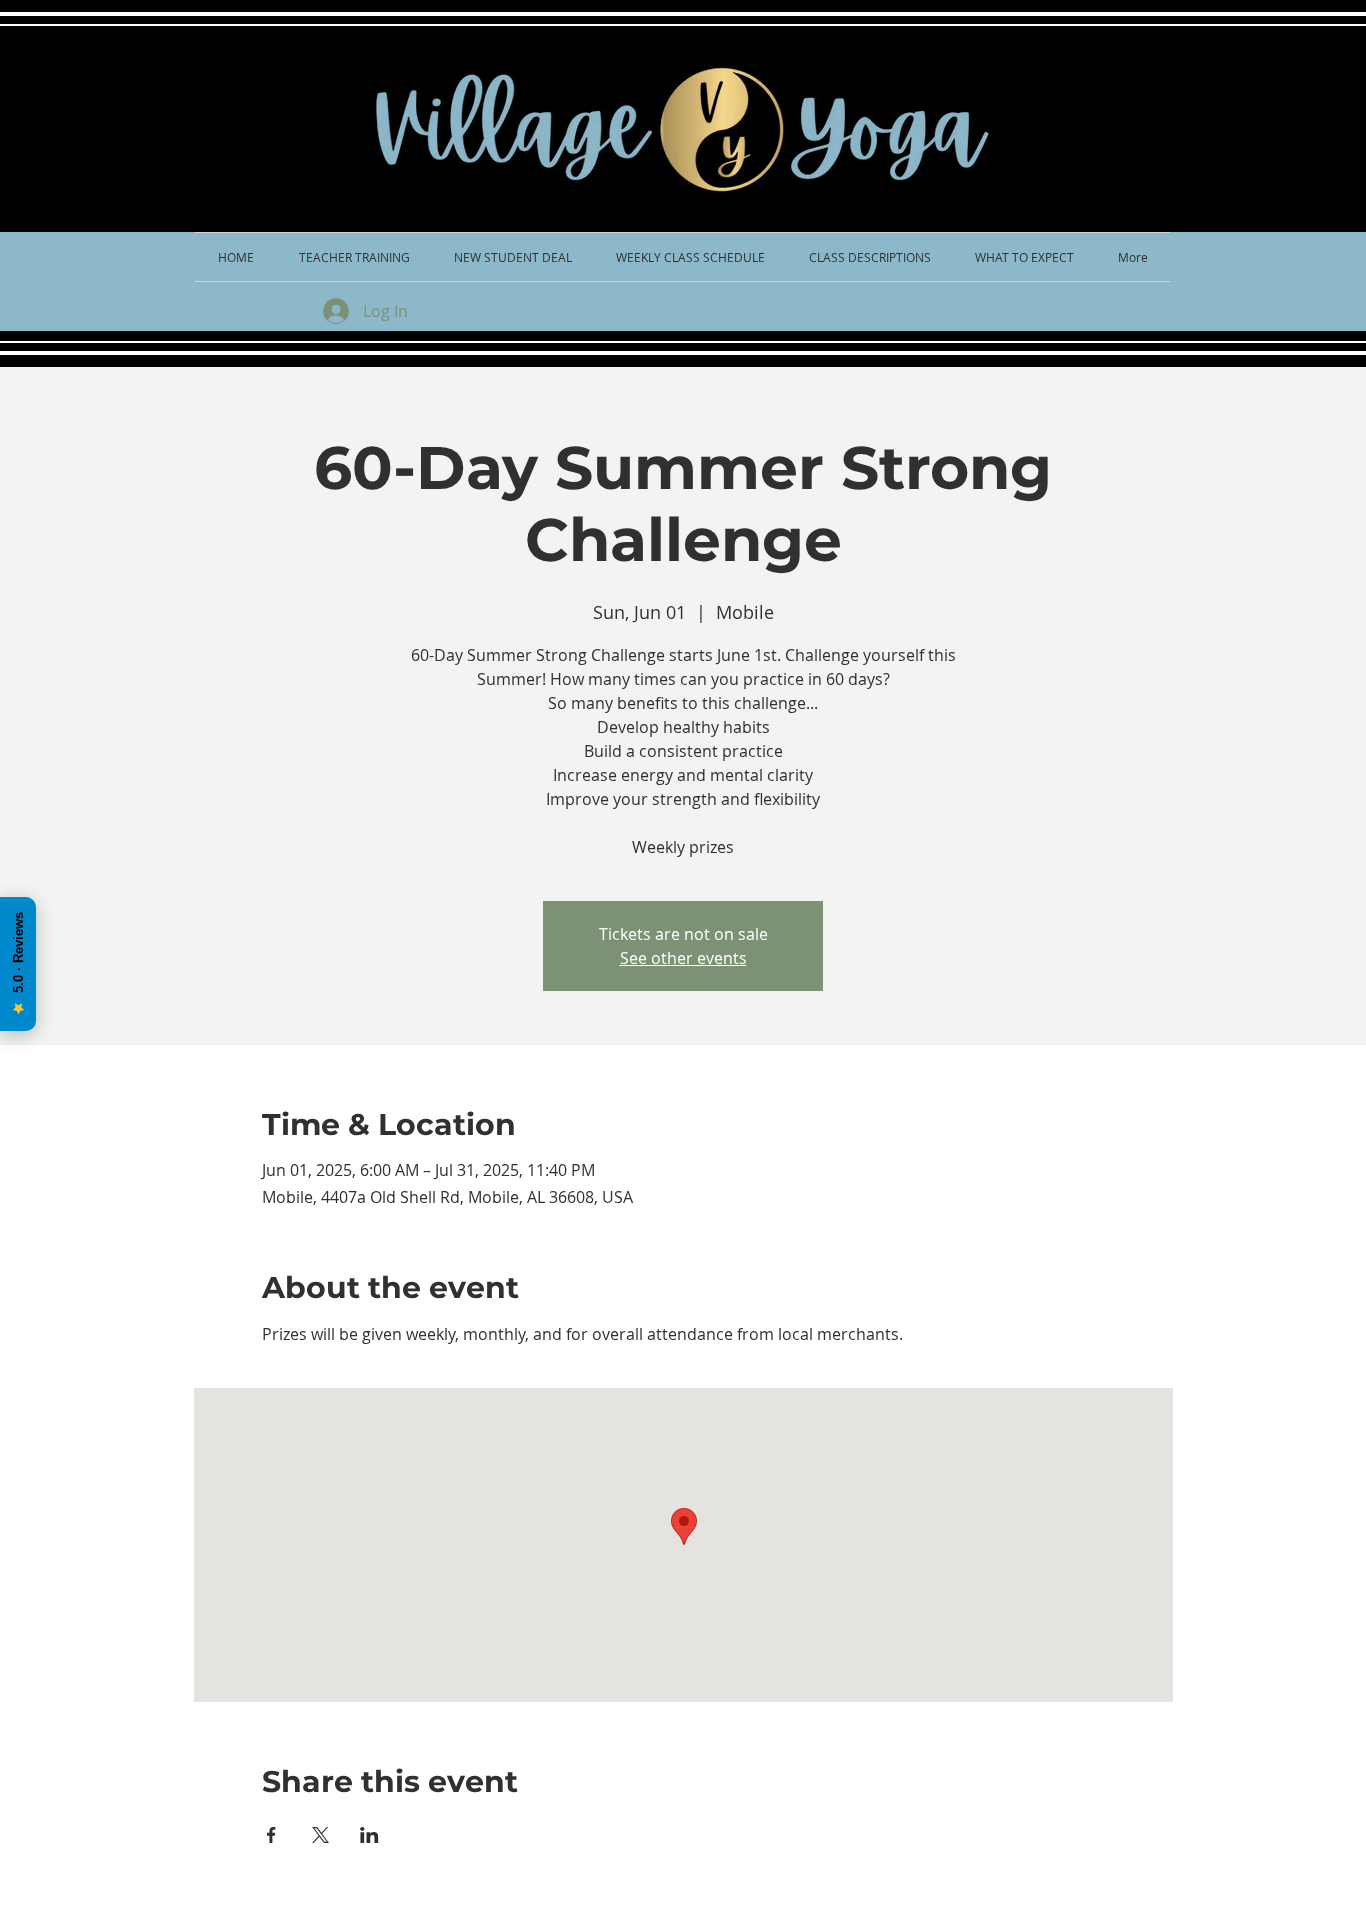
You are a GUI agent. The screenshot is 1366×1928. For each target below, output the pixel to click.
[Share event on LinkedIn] (369, 1835)
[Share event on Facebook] (271, 1835)
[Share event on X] (320, 1835)
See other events (683, 958)
